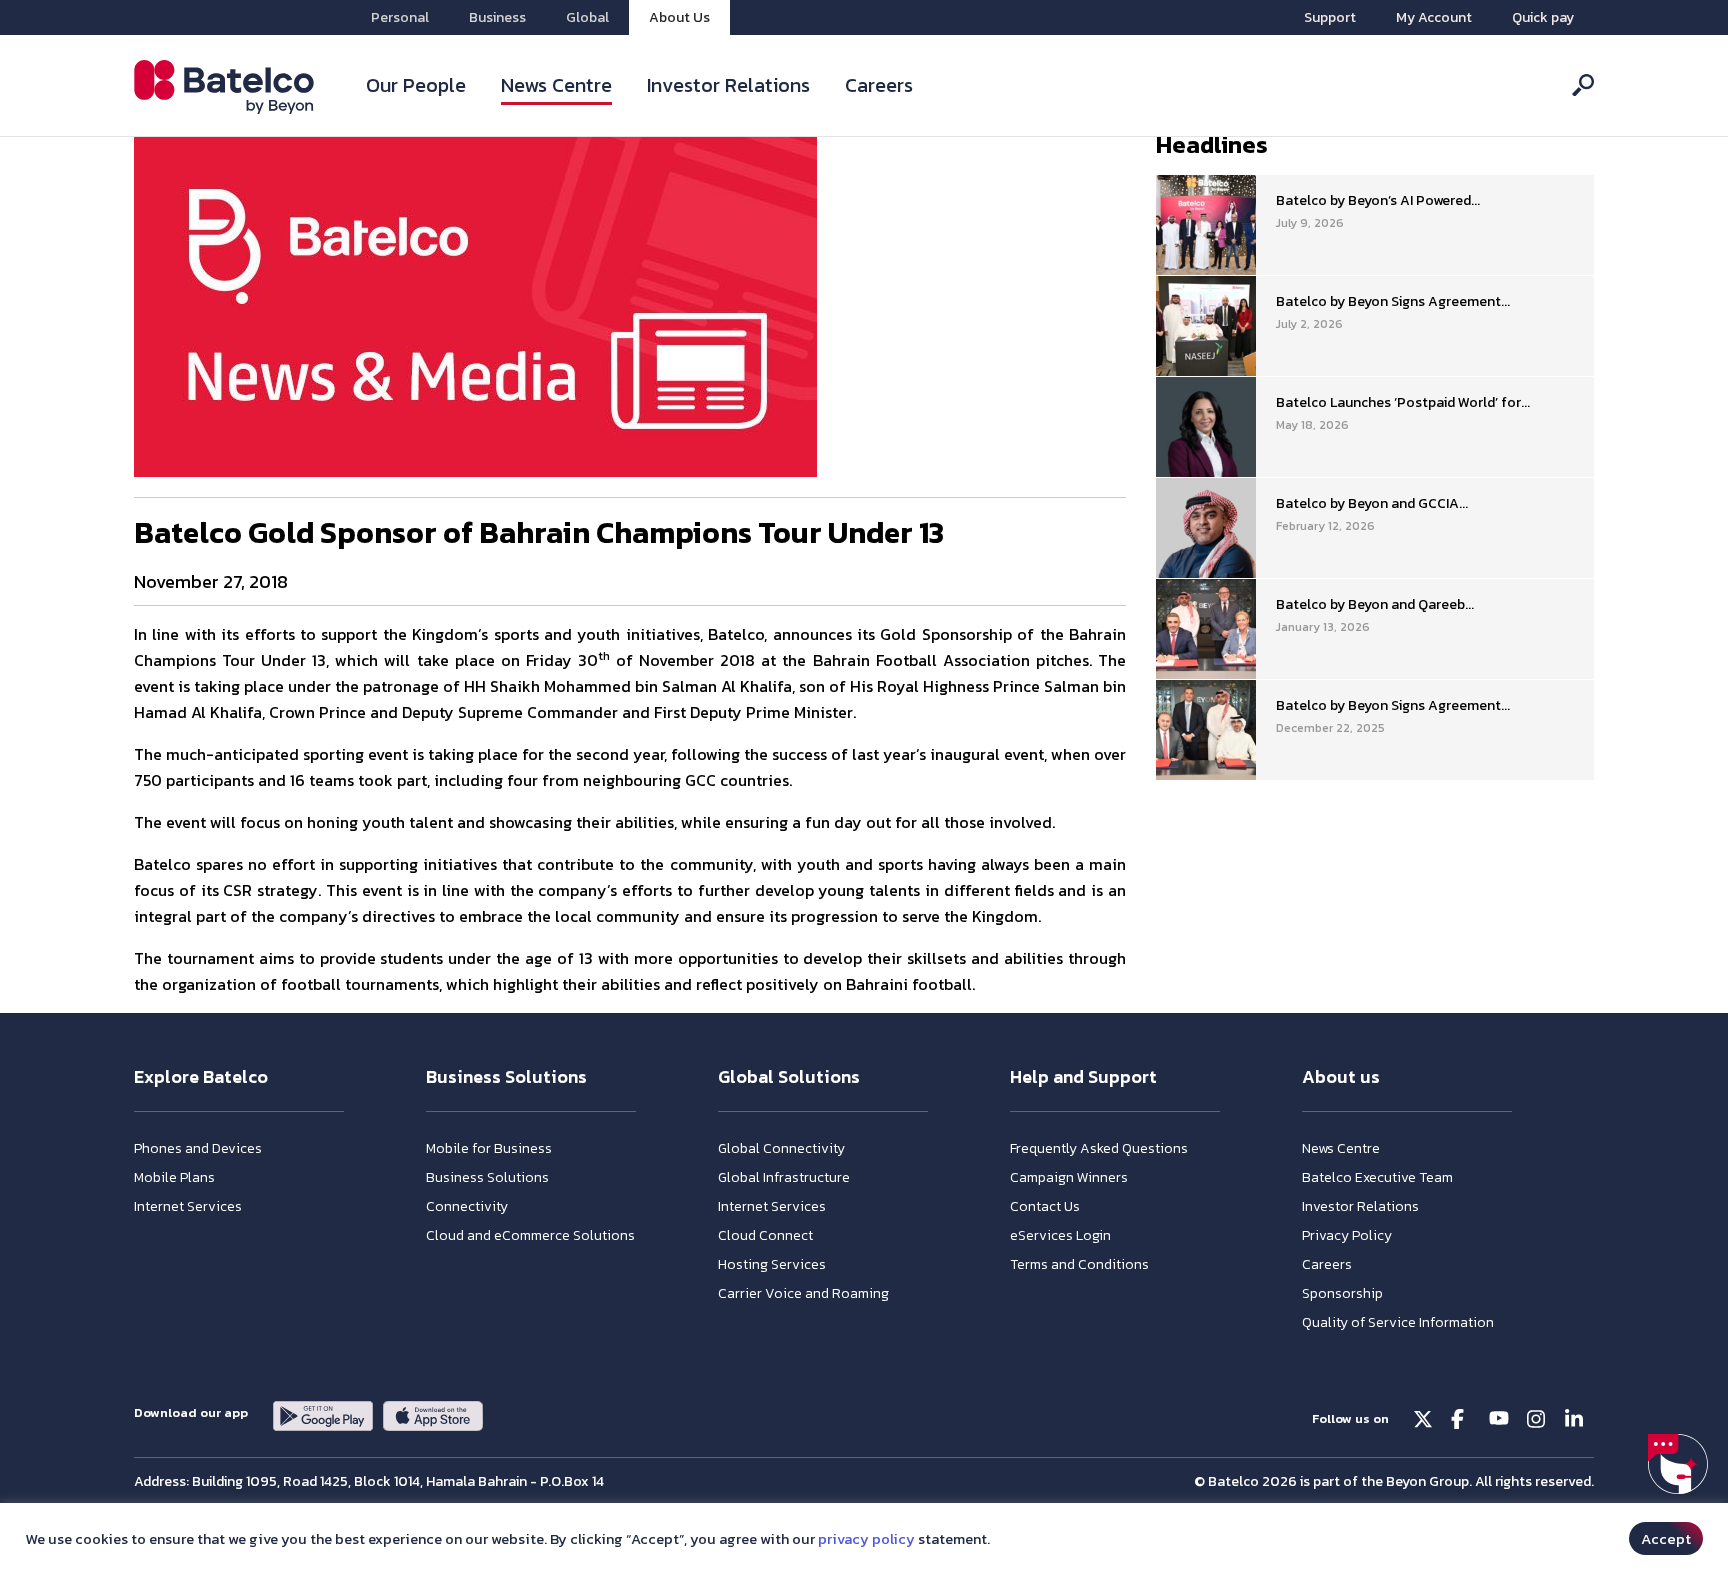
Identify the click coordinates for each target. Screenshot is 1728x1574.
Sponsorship (1342, 1293)
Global (587, 17)
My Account (1434, 17)
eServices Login (1060, 1235)
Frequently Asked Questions (1099, 1148)
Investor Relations (728, 85)
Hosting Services (772, 1264)
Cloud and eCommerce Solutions (530, 1235)
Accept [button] (1666, 1538)
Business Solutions (487, 1177)
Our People (416, 85)
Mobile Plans (174, 1177)
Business (497, 17)
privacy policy (866, 1539)
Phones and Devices (198, 1148)
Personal (400, 17)
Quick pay (1543, 17)
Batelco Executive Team (1377, 1177)
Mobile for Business (489, 1148)
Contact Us (1045, 1206)
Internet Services (188, 1206)
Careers (879, 85)
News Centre (556, 85)
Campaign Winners (1069, 1177)
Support (1330, 17)
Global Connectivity (781, 1148)
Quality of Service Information (1398, 1322)
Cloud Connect (765, 1235)
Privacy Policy (1347, 1235)
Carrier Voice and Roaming (803, 1293)
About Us (679, 17)
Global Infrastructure (784, 1177)
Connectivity (467, 1206)
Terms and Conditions (1079, 1264)
